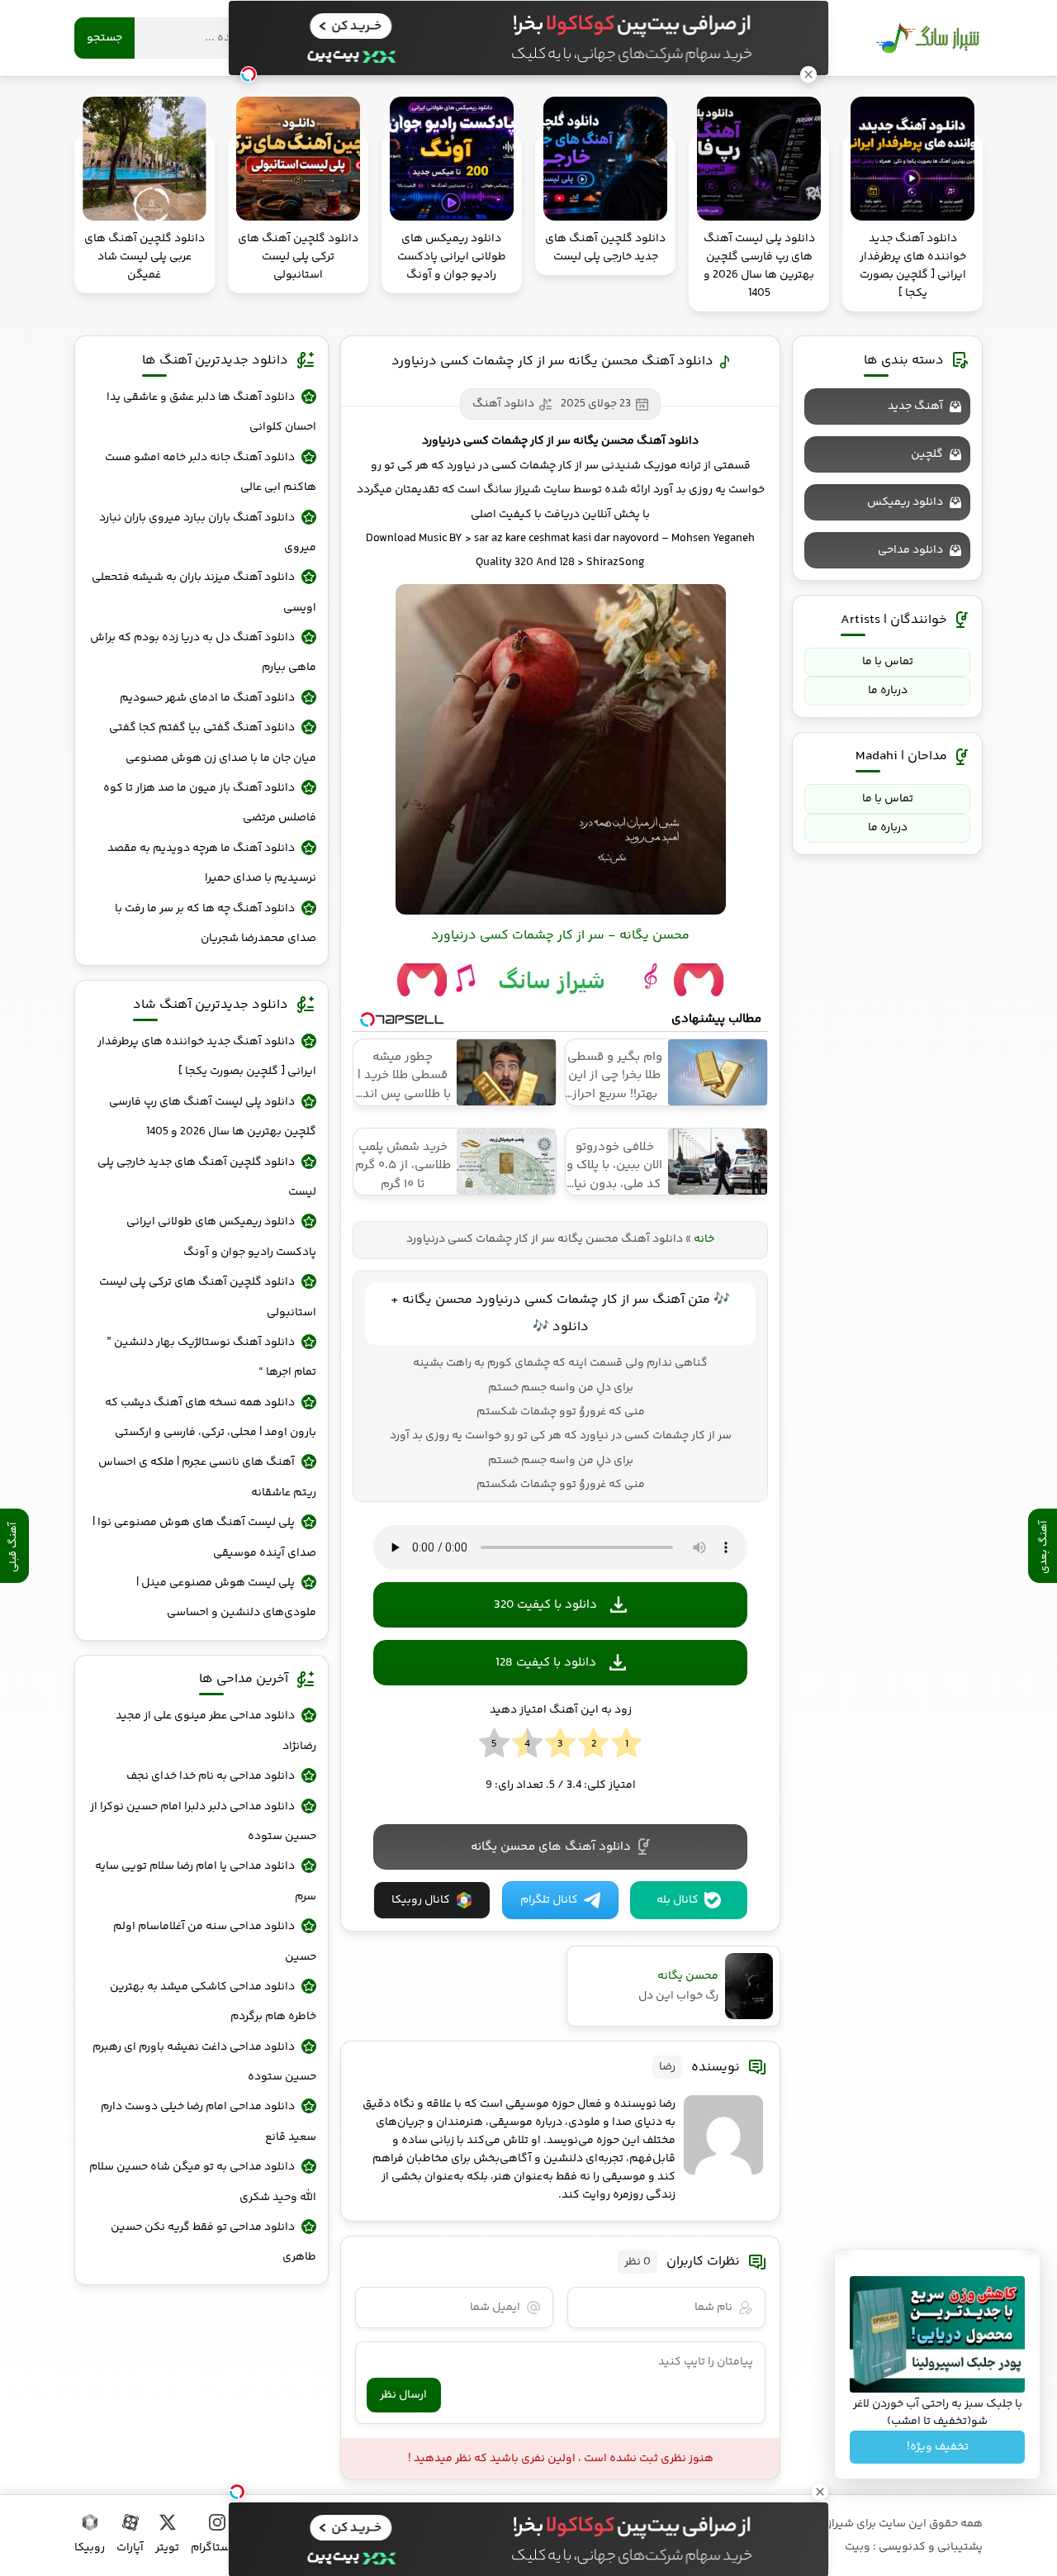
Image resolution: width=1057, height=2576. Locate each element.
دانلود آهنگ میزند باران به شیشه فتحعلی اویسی (204, 592)
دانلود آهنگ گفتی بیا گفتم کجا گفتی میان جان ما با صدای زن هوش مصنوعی (213, 743)
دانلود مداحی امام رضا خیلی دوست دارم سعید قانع (209, 2122)
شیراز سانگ (927, 38)
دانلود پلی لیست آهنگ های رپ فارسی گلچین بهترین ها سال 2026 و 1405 (213, 1117)
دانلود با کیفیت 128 (546, 1663)
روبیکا (90, 2548)
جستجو (104, 38)
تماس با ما (888, 662)
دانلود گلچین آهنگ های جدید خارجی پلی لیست (207, 1177)
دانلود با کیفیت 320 (545, 1605)
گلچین (927, 454)
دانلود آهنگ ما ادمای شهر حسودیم (207, 698)
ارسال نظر (403, 2395)
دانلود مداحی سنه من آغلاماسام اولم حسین (215, 1942)
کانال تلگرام (549, 1900)
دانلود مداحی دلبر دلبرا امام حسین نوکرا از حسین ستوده (203, 1822)
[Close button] (820, 2492)
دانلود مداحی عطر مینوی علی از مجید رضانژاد (216, 1731)
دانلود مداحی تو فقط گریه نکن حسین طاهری (213, 2242)
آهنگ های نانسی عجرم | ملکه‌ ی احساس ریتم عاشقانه (207, 1477)
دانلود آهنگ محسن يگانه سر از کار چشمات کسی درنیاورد (552, 361)
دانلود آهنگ (503, 404)
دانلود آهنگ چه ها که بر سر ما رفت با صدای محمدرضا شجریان (216, 924)
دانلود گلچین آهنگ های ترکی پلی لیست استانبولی (208, 1297)
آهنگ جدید (915, 406)
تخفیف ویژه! (938, 2447)
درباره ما (888, 691)
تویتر (167, 2548)
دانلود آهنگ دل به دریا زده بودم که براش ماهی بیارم (203, 653)
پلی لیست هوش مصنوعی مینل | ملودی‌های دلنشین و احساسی (226, 1598)
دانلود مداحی (910, 550)
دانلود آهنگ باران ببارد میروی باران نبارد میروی (208, 533)
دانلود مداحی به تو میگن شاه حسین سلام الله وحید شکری (203, 2182)
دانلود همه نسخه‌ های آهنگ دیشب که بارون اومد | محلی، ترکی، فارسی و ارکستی (211, 1418)
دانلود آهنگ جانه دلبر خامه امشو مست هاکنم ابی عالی (211, 473)
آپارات (130, 2548)
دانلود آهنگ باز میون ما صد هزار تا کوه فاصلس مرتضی (210, 803)
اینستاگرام (217, 2548)
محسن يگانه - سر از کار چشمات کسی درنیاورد (560, 936)
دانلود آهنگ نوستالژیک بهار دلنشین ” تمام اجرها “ (211, 1357)
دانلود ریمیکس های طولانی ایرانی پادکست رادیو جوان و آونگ (221, 1237)
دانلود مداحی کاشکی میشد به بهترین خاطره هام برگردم (213, 2002)
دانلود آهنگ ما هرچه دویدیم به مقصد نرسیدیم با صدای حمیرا (212, 863)
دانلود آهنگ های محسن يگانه (551, 1847)
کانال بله (678, 1900)
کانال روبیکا (421, 1900)
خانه (704, 1239)
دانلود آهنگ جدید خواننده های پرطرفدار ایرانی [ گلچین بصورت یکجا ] (207, 1057)
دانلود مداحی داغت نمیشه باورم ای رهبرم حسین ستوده (204, 2062)
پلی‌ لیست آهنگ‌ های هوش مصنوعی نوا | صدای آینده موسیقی (204, 1538)
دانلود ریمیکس (905, 502)
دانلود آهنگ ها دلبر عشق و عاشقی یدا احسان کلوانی (211, 412)
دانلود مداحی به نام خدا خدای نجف (211, 1776)
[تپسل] (237, 2492)
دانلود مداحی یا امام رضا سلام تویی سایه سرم (206, 1881)
